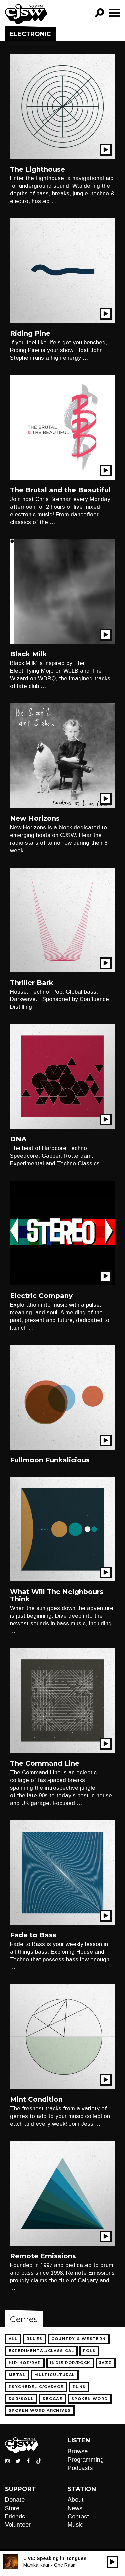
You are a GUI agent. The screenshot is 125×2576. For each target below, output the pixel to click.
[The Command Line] (62, 1700)
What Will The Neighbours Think (57, 1595)
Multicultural (55, 2375)
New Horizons (35, 818)
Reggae (52, 2399)
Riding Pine (30, 333)
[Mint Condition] (62, 2036)
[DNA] (62, 1076)
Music (75, 2525)
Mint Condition (36, 2099)
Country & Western (78, 2339)
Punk (79, 2387)
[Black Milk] (62, 591)
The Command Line (45, 1763)
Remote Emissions (43, 2256)
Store (12, 2508)
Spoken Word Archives (40, 2410)
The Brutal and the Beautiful (60, 490)
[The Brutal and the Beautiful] (62, 427)
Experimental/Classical (41, 2351)
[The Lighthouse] (62, 106)
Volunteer (18, 2525)
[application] (112, 2562)
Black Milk (28, 654)
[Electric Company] (62, 1233)
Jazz (106, 2363)
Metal (17, 2375)
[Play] (112, 2562)
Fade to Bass (33, 1935)
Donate (15, 2500)
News (75, 2508)
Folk (89, 2351)
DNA (18, 1139)
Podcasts (80, 2468)
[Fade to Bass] (62, 1872)
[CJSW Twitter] (18, 2460)
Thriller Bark (32, 983)
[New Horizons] (62, 755)
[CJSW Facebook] (28, 2460)
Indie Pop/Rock (70, 2363)
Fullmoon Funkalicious (50, 1460)
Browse (78, 2451)
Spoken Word (90, 2399)
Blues (34, 2339)
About (76, 2500)
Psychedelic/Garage (36, 2387)
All (13, 2339)
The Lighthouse (37, 169)
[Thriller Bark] (62, 920)
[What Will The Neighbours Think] (62, 1529)
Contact (78, 2517)
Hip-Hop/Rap (25, 2363)
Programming (86, 2460)
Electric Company (41, 1296)
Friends (15, 2517)
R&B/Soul (21, 2399)
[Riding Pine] (62, 270)
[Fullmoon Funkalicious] (62, 1397)
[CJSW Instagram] (8, 2460)
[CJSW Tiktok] (39, 2460)
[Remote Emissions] (62, 2193)
